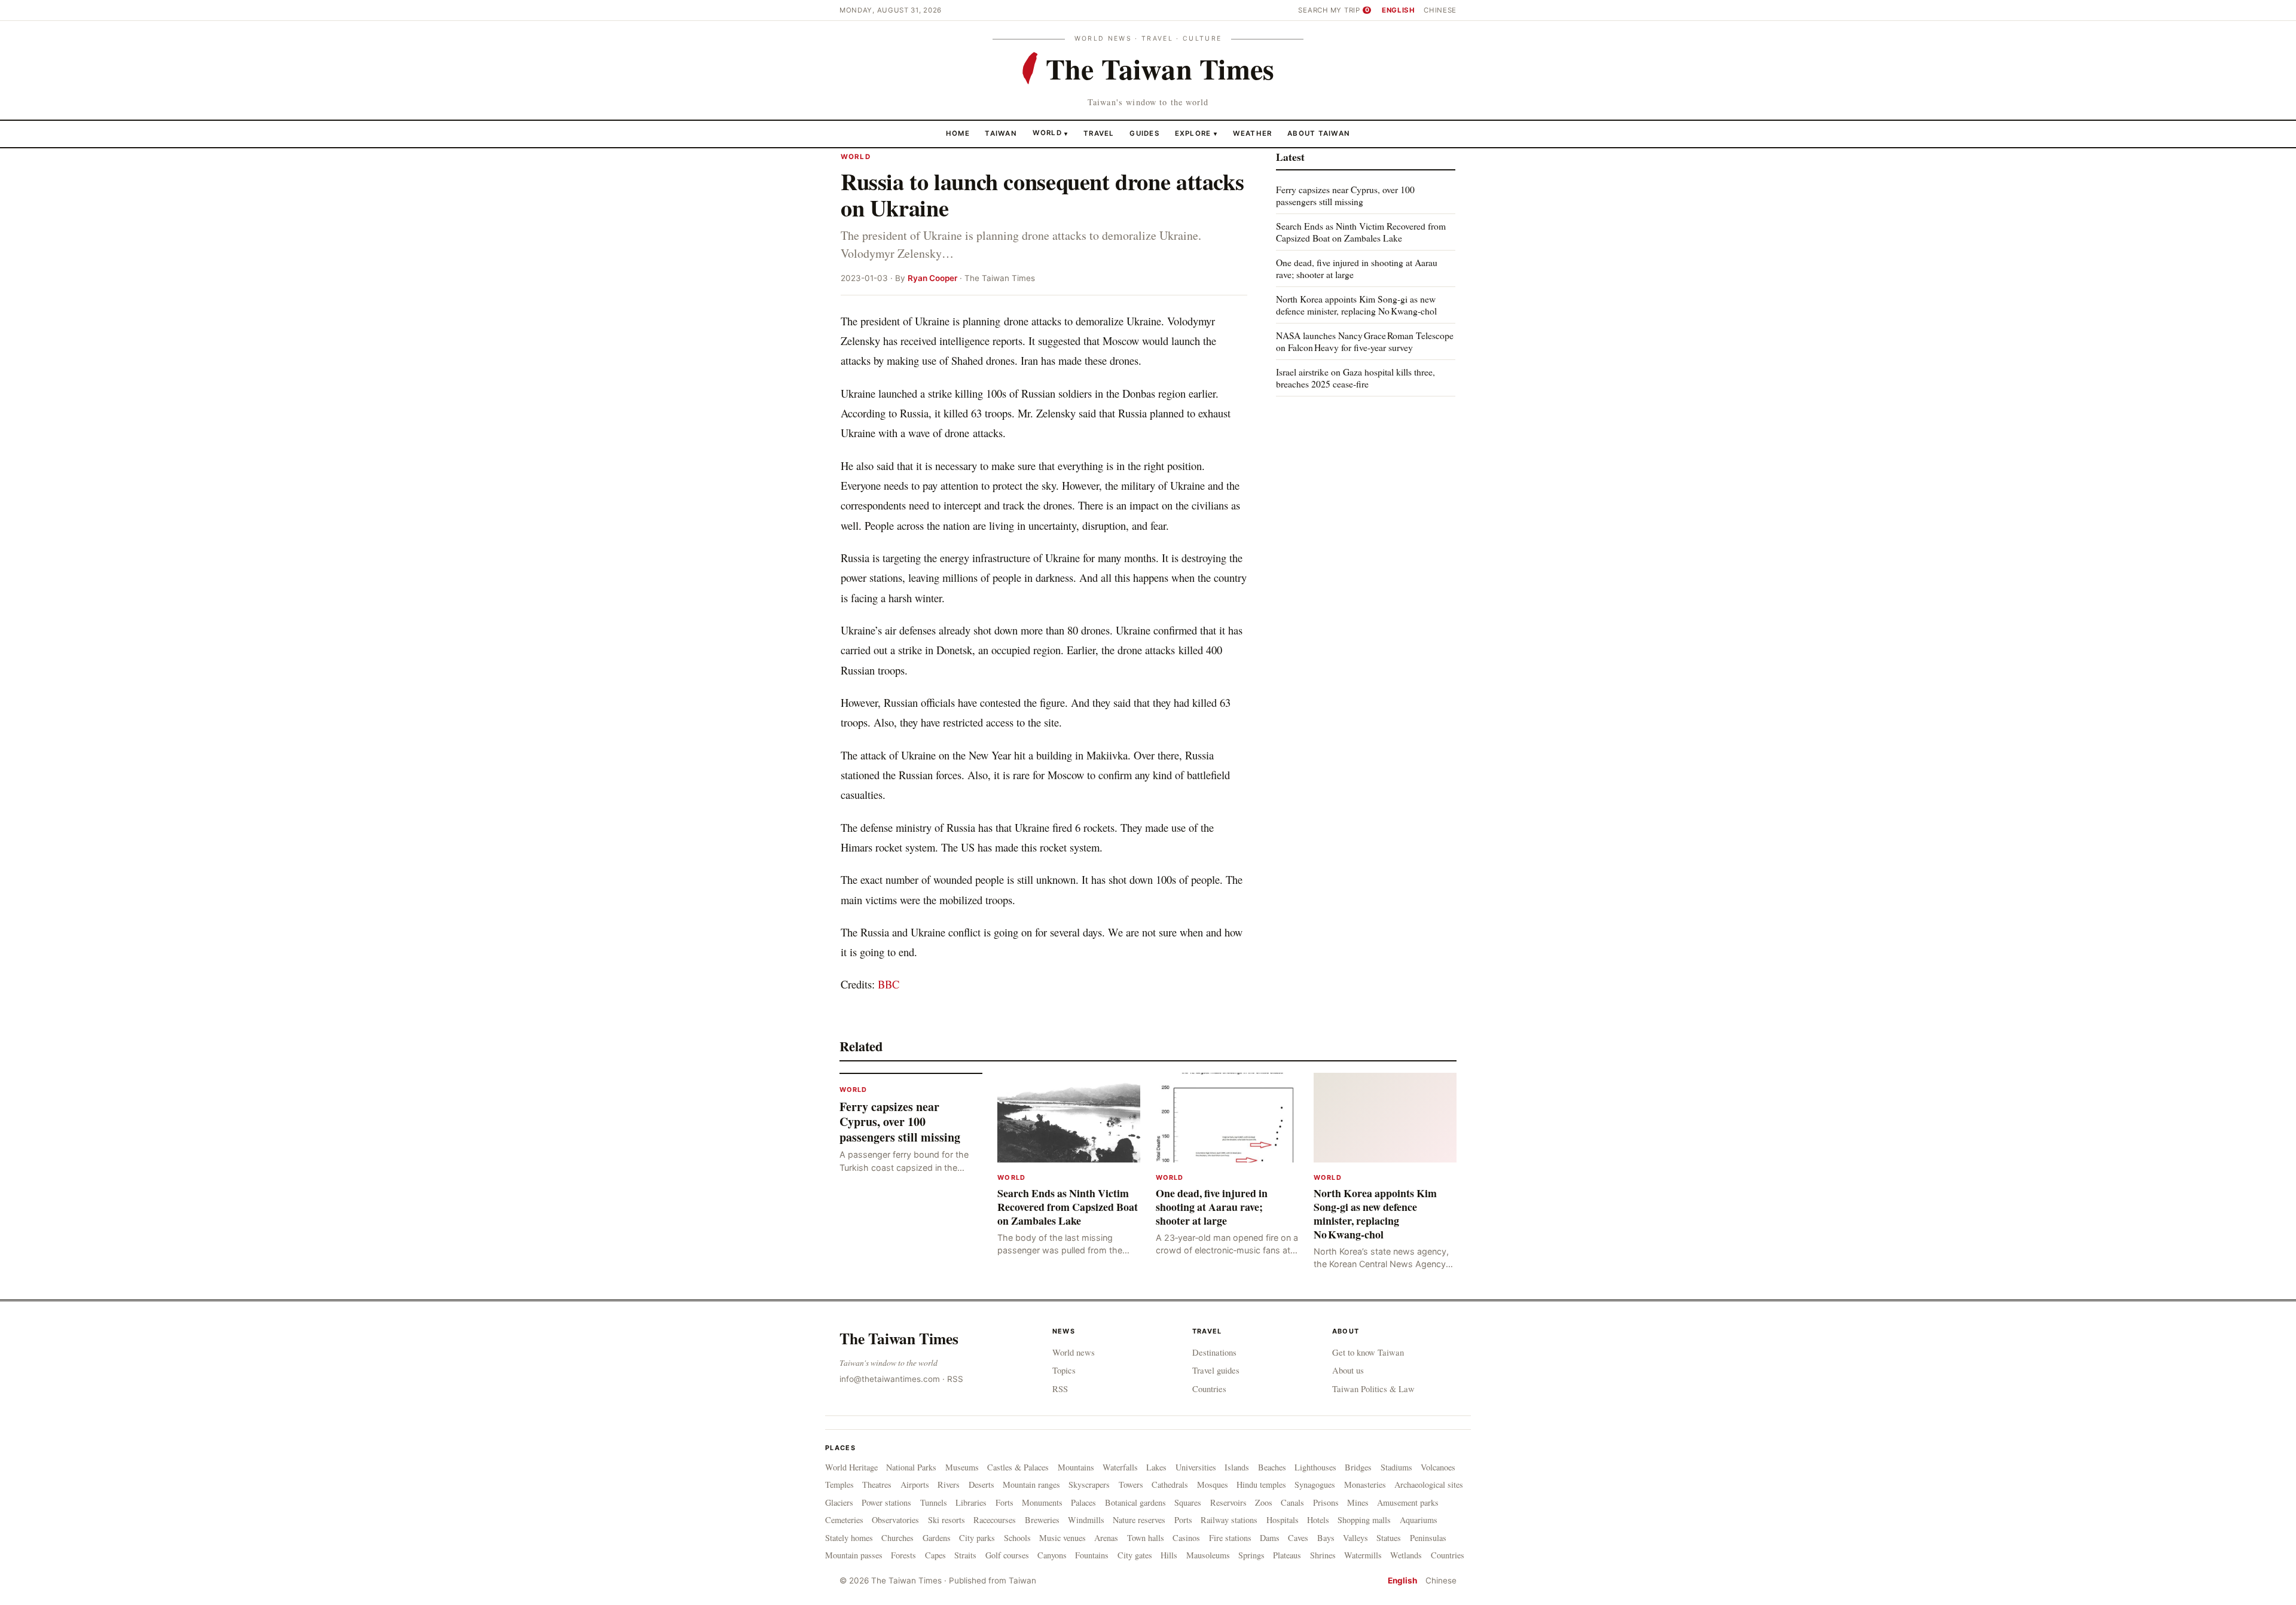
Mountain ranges (1031, 1485)
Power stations (886, 1502)
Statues (1389, 1538)
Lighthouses (1315, 1467)
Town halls (1146, 1538)
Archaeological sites (1429, 1485)
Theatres (877, 1485)
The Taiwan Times (899, 1338)
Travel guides (1216, 1370)
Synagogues (1315, 1485)
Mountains (1076, 1467)
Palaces (1083, 1502)
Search (1313, 10)
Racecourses (995, 1520)
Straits (965, 1555)
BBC (889, 984)
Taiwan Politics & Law (1373, 1389)
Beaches (1272, 1467)
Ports (1183, 1520)
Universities (1196, 1467)
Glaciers (839, 1502)
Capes (935, 1555)
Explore (1196, 133)
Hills (1169, 1555)
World (1047, 133)
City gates (1135, 1555)
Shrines (1323, 1555)
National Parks (911, 1467)
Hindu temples (1261, 1485)
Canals (1292, 1502)
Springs (1251, 1555)
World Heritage (851, 1467)
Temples (839, 1485)
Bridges (1358, 1467)
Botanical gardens (1135, 1502)
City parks (977, 1538)
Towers (1131, 1485)
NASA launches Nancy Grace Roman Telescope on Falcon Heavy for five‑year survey (1365, 341)
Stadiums (1396, 1467)
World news (1074, 1352)
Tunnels (934, 1502)
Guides (1144, 133)
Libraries (971, 1502)
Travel (1099, 133)
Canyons (1052, 1555)
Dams (1270, 1538)
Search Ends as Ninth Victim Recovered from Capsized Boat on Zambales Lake (1361, 232)
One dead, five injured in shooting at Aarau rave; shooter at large (1357, 268)
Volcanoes (1438, 1467)
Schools (1017, 1538)
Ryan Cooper (932, 278)
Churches (897, 1538)
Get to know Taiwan (1368, 1352)
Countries (1209, 1389)
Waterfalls (1120, 1467)
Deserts (981, 1485)
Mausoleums (1208, 1555)
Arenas (1106, 1538)
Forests (903, 1555)
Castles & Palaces (1018, 1467)
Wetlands (1406, 1555)
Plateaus (1287, 1555)
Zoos (1264, 1502)
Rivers (949, 1485)
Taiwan (1001, 133)
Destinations (1214, 1352)
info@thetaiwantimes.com (890, 1379)
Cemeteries (844, 1520)
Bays (1326, 1538)
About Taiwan (1319, 133)
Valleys (1355, 1538)
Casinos (1186, 1538)
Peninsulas (1428, 1538)
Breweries (1042, 1520)
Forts (1004, 1502)
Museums (962, 1467)
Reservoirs (1228, 1502)
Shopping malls (1364, 1520)
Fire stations (1230, 1538)
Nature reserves (1139, 1520)
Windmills (1086, 1520)
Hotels (1318, 1520)
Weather (1253, 133)
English (1399, 10)
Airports (915, 1485)
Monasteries (1365, 1485)
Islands (1237, 1467)
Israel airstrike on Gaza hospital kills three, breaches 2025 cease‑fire (1355, 377)
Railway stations (1229, 1520)
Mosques (1213, 1485)
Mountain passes (854, 1555)
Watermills (1363, 1555)
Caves (1298, 1538)
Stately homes (849, 1538)
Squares (1188, 1502)
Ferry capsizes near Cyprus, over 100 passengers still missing (1345, 195)
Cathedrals (1170, 1485)
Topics (1064, 1370)
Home (958, 133)
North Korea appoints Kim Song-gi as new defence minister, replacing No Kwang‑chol (1356, 305)
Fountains (1092, 1555)
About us (1348, 1370)
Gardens (937, 1538)
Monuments (1042, 1502)
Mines (1358, 1502)
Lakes (1156, 1467)
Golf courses (1007, 1555)
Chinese (1440, 10)
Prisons (1326, 1502)
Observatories (895, 1520)
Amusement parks (1408, 1502)
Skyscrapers (1089, 1485)
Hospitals (1283, 1520)
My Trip (1350, 10)
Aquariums (1419, 1520)
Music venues (1062, 1538)
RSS (955, 1379)
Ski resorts (947, 1520)
